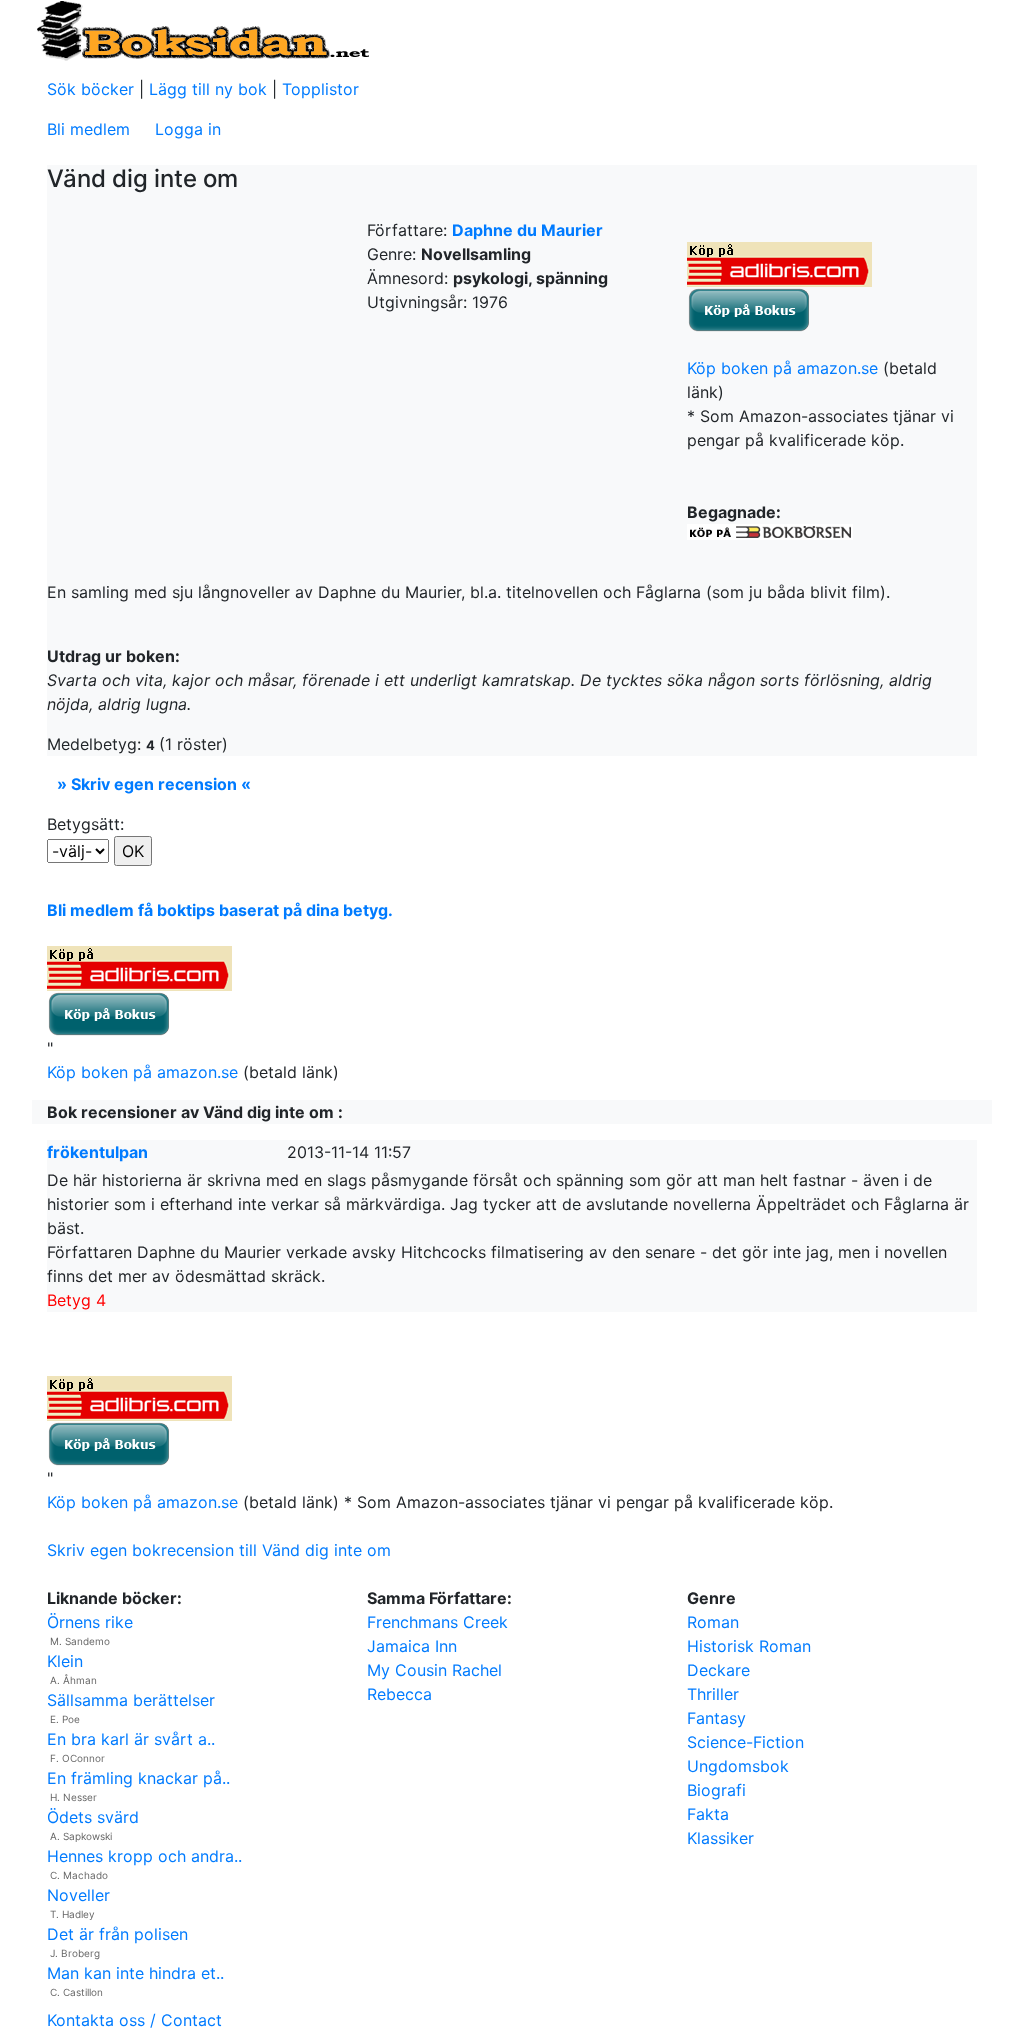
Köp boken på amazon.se (782, 368)
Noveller (78, 1895)
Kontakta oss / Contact (134, 2020)
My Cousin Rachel (434, 1670)
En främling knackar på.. (138, 1778)
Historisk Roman (749, 1646)
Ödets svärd (93, 1817)
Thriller (713, 1694)
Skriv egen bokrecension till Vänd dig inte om (219, 1550)
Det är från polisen (117, 1934)
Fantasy (716, 1718)
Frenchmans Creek (437, 1622)
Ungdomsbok (738, 1766)
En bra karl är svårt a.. (131, 1739)
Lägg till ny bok (208, 89)
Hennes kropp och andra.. (144, 1856)
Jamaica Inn (412, 1646)
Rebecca (399, 1694)
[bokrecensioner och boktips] (202, 29)
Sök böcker (90, 89)
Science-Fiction (745, 1742)
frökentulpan (97, 1152)
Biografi (716, 1790)
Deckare (718, 1670)
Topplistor (320, 89)
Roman (713, 1622)
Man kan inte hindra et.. (135, 1973)
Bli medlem (88, 129)
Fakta (708, 1814)
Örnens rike (90, 1622)
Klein (65, 1661)
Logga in (188, 129)
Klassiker (720, 1838)
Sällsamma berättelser (131, 1700)
